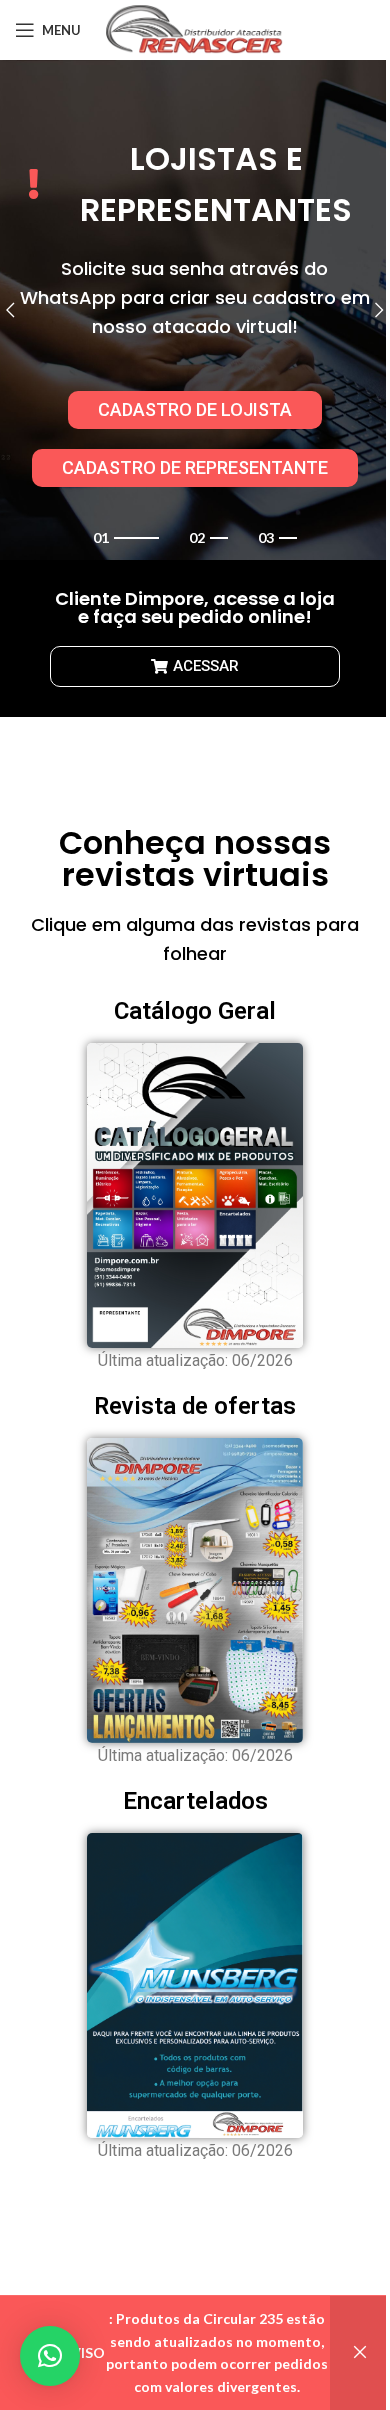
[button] (50, 2356)
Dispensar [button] (360, 2353)
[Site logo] (195, 28)
